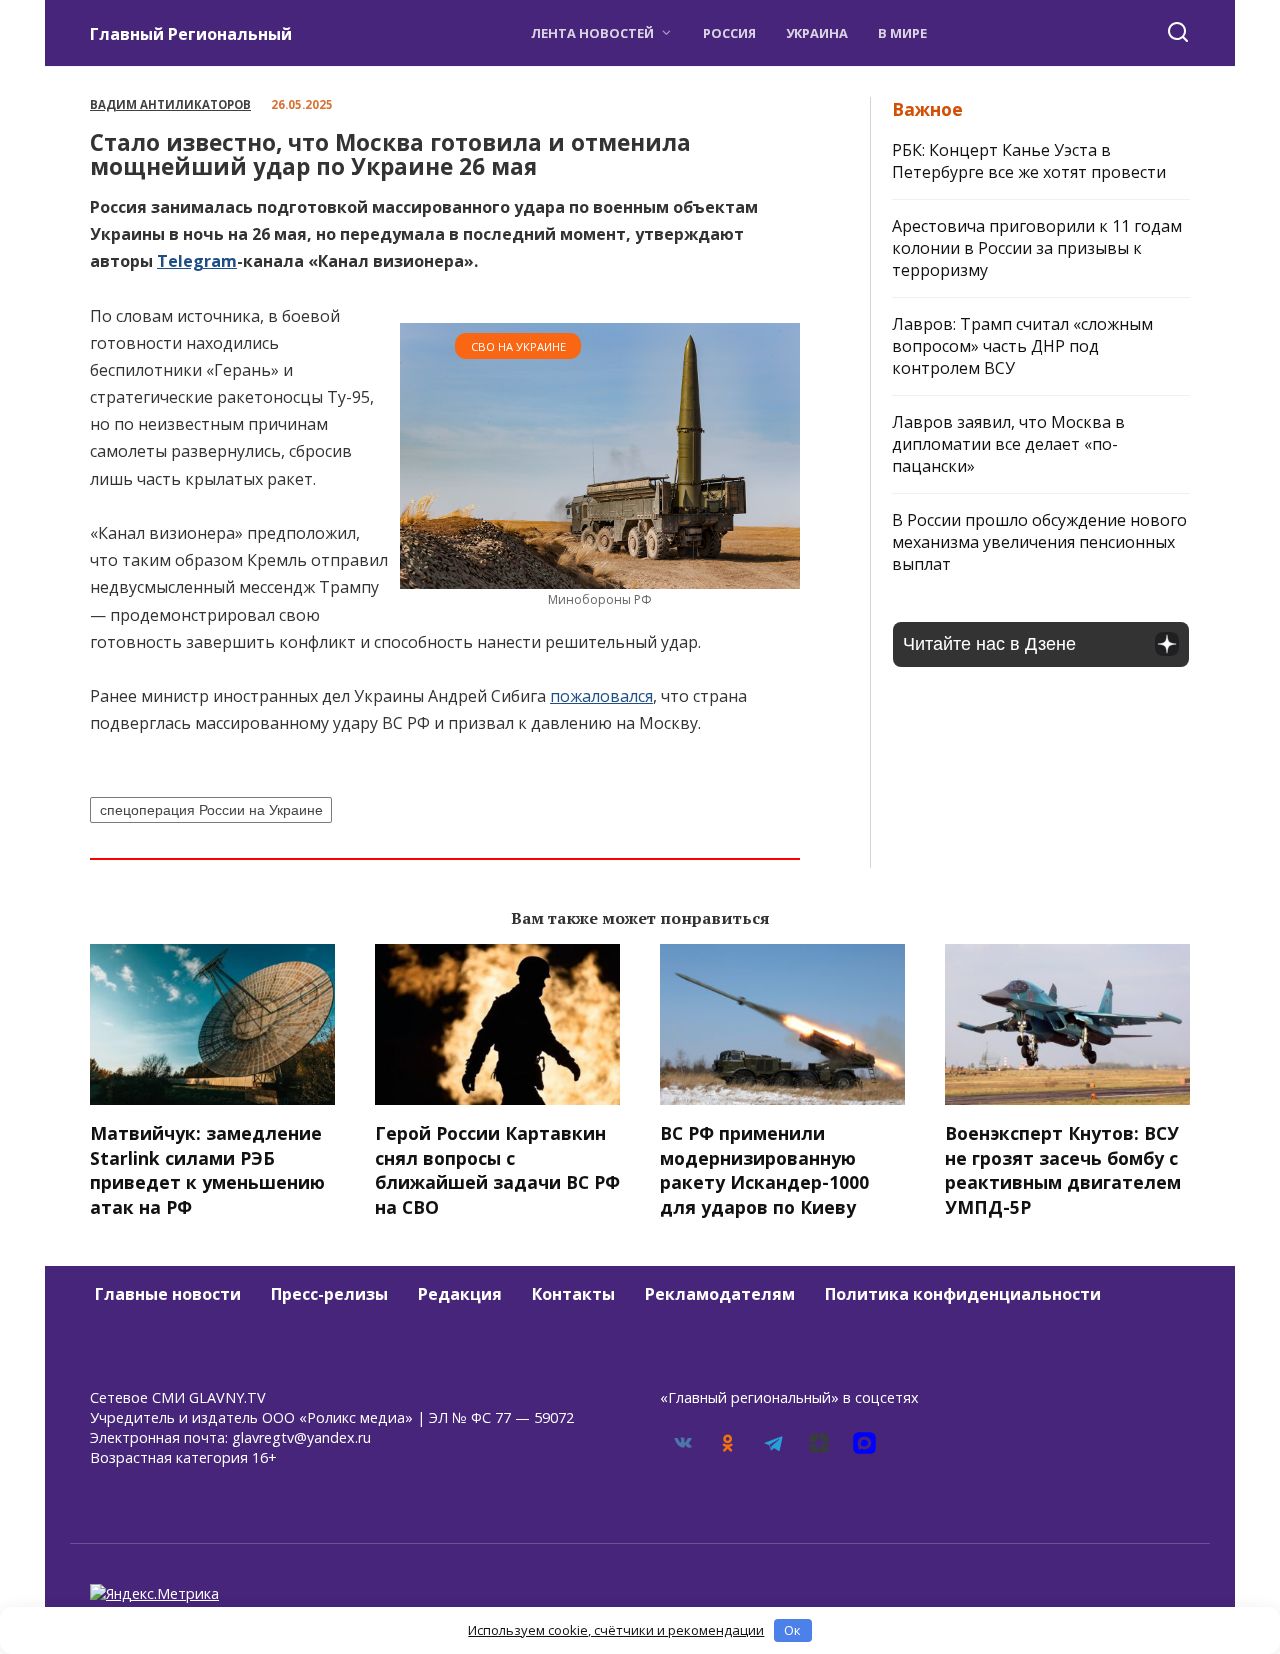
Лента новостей (592, 33)
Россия (729, 33)
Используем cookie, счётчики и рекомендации (616, 1630)
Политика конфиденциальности (963, 1294)
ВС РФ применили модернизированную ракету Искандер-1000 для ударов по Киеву (764, 1170)
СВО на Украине (518, 346)
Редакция (460, 1294)
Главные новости (168, 1294)
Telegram (197, 261)
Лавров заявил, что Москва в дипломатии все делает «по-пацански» (1008, 444)
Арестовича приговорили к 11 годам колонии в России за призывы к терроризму (1037, 248)
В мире (902, 33)
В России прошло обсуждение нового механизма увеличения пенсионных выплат (1039, 542)
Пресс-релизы (329, 1294)
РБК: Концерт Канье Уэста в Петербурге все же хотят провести (1029, 161)
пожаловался (601, 696)
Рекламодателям (720, 1294)
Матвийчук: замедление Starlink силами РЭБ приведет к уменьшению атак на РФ (207, 1170)
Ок (792, 1630)
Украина (817, 33)
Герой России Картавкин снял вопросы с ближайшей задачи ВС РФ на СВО (497, 1170)
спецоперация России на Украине (211, 810)
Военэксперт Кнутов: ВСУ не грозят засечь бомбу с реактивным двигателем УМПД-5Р (1063, 1170)
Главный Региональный (191, 34)
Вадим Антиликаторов (170, 104)
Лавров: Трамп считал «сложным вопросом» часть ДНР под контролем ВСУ (1022, 346)
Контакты (573, 1294)
